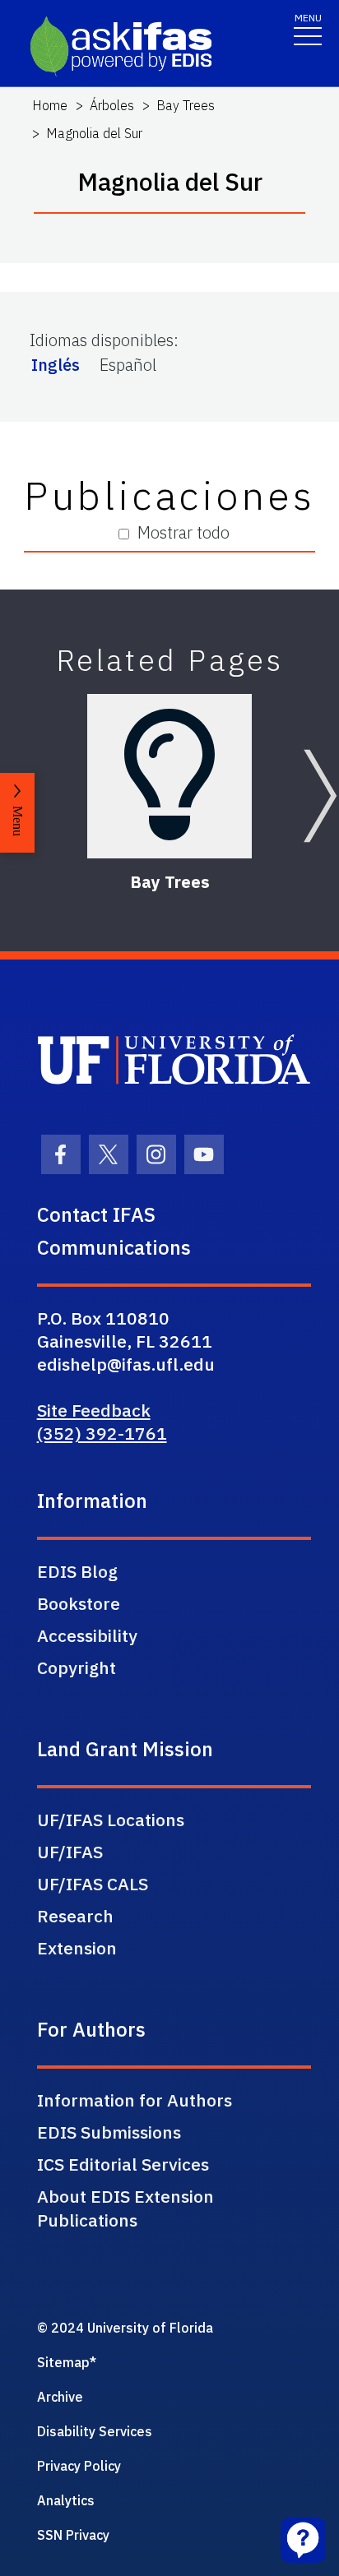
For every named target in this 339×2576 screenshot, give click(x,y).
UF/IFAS (70, 1852)
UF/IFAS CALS (93, 1884)
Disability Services (95, 2431)
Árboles (112, 105)
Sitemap (63, 2362)
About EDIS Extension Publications (125, 2208)
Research (75, 1916)
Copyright (77, 1667)
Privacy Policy (79, 2466)
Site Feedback (94, 1410)
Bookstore (79, 1603)
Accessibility (87, 1635)
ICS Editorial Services (123, 2164)
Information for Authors (135, 2100)
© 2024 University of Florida (125, 2328)
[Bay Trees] (169, 776)
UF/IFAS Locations (111, 1820)
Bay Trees (186, 105)
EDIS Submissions (109, 2132)
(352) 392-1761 (102, 1433)
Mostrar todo (183, 532)
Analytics (66, 2500)
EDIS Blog (77, 1571)
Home (50, 105)
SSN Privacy (73, 2535)
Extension (77, 1948)
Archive (60, 2397)
